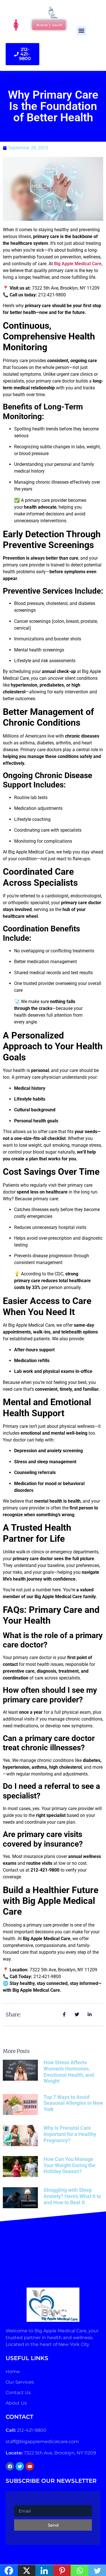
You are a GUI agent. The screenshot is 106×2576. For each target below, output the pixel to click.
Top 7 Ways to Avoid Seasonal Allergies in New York (73, 2103)
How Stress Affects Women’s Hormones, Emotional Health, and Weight (69, 2072)
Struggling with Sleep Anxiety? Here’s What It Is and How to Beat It (72, 2196)
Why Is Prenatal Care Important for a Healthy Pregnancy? (70, 2134)
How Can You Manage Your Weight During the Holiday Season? (70, 2165)
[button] (81, 31)
